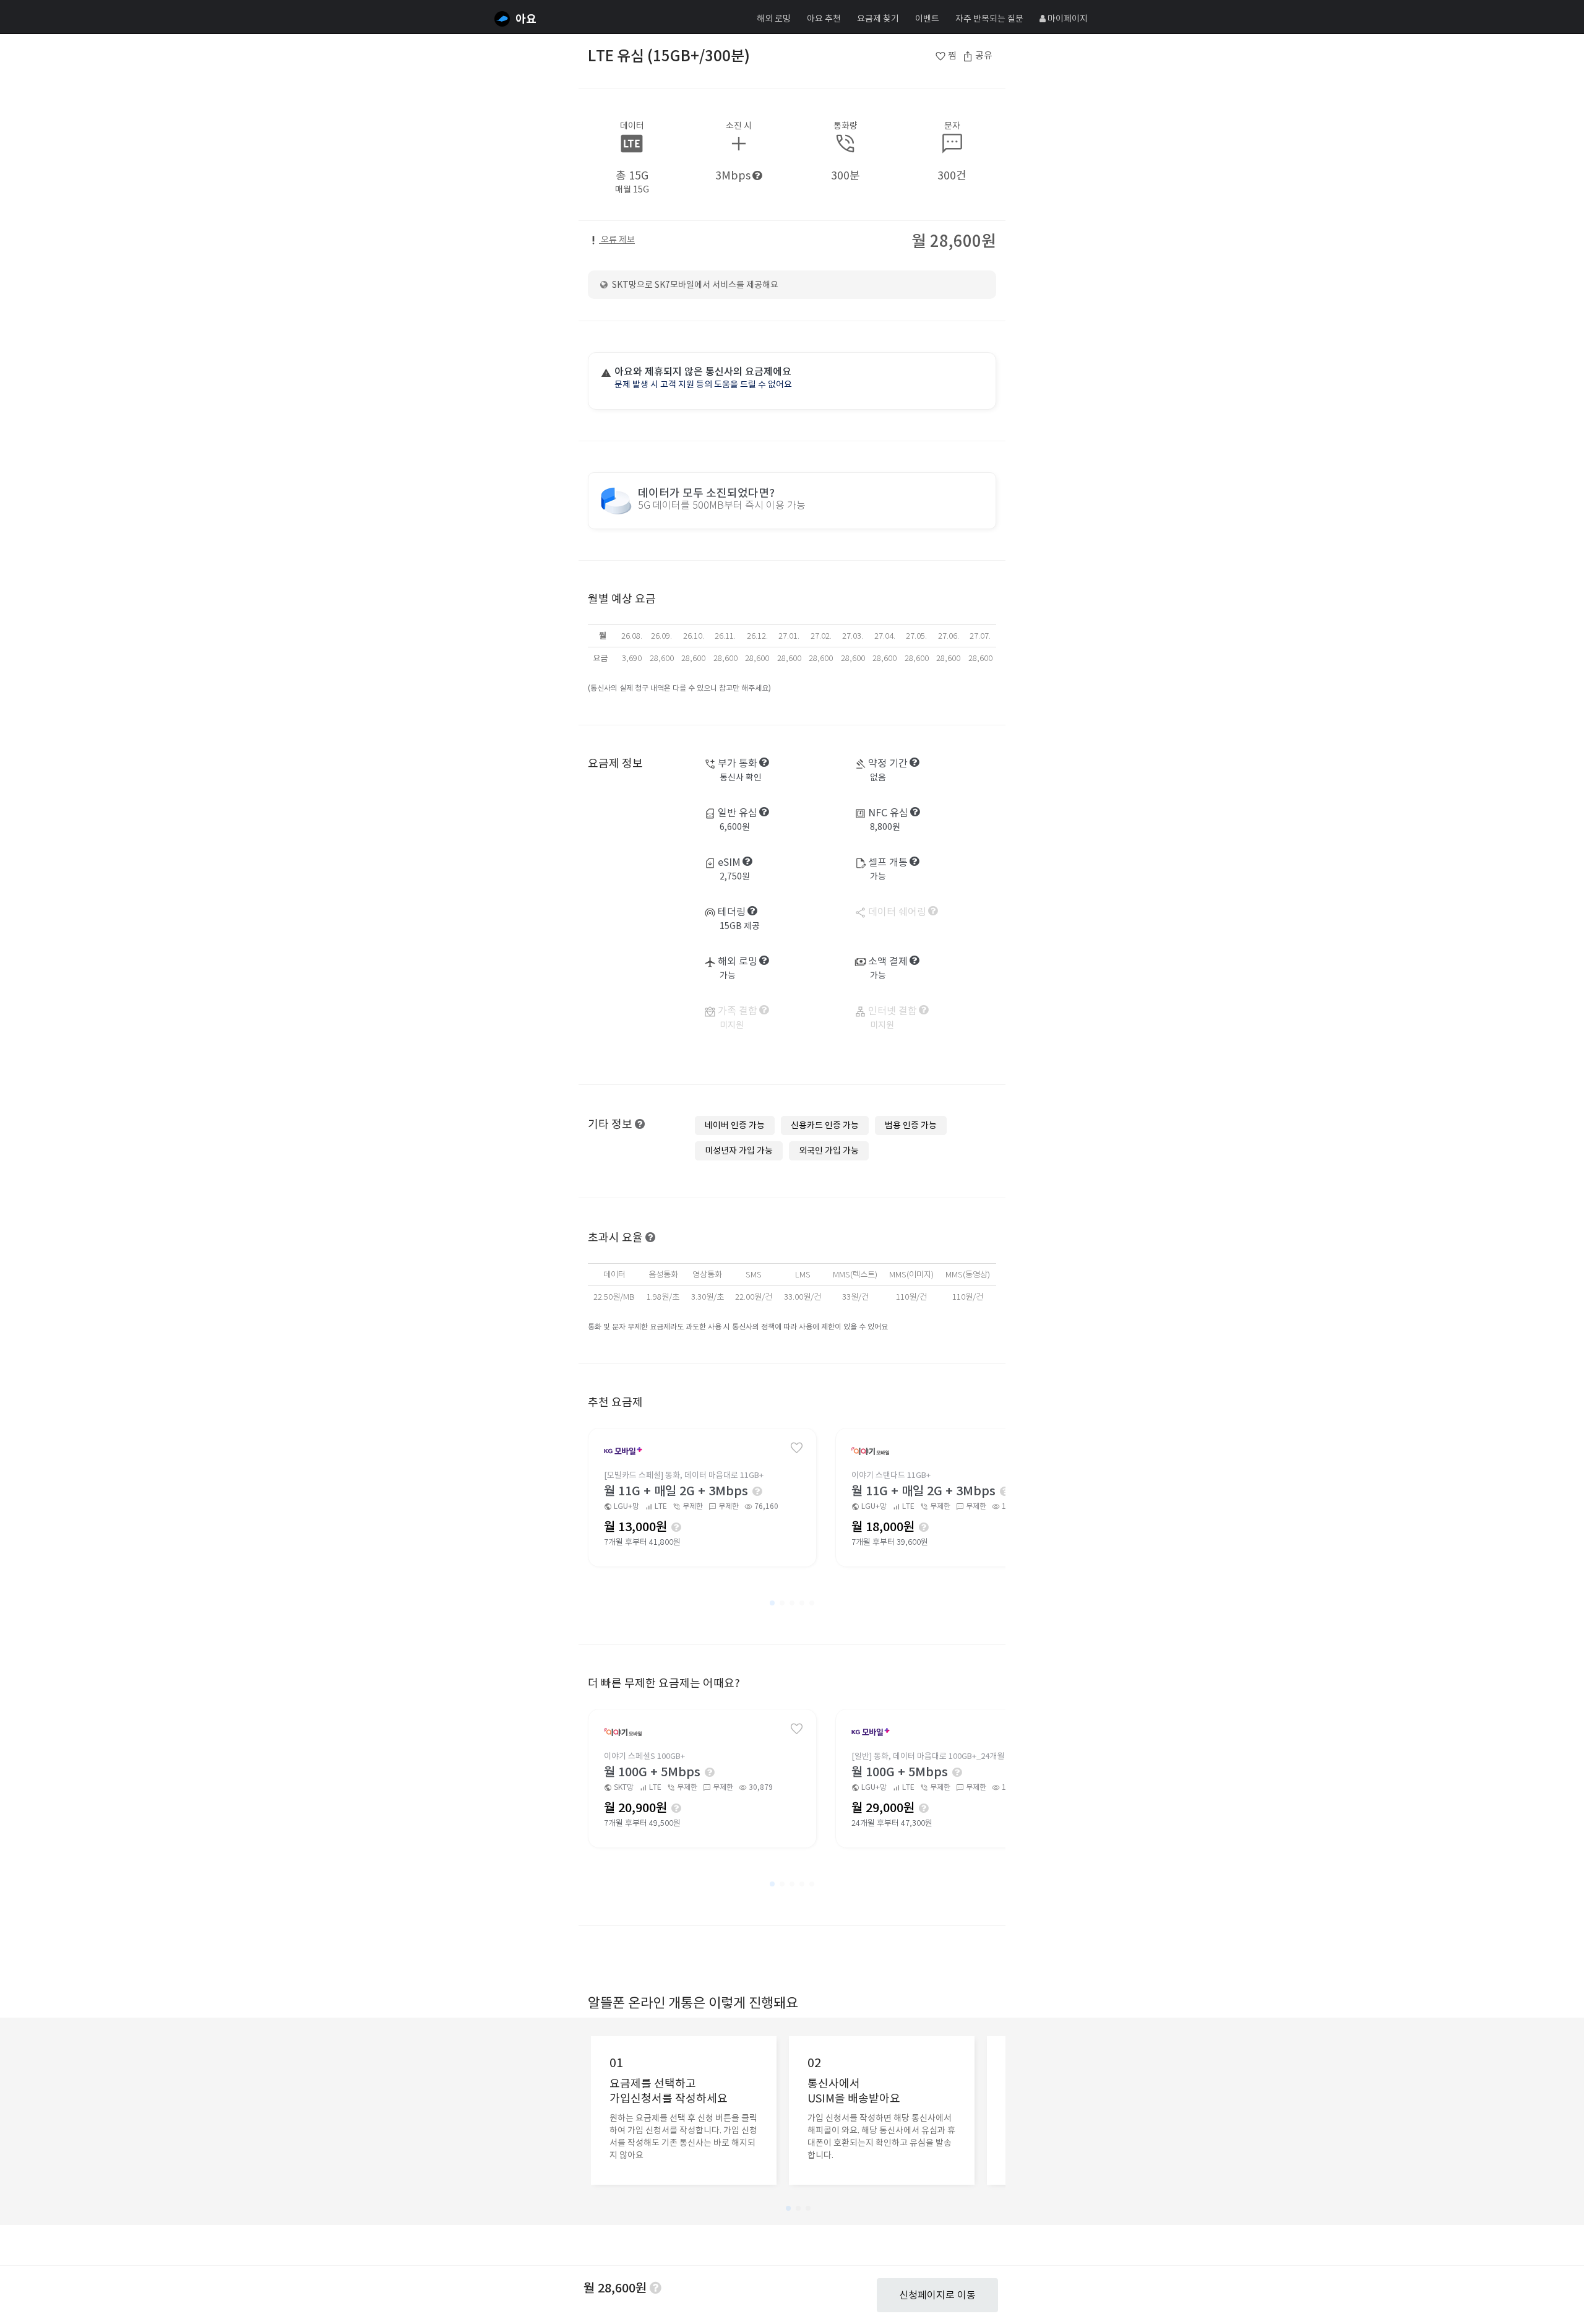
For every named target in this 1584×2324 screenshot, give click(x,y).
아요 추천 (824, 19)
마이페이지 (1067, 19)
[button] (772, 1603)
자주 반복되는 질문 (989, 19)
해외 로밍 (774, 19)
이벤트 (927, 19)
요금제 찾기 (878, 19)
